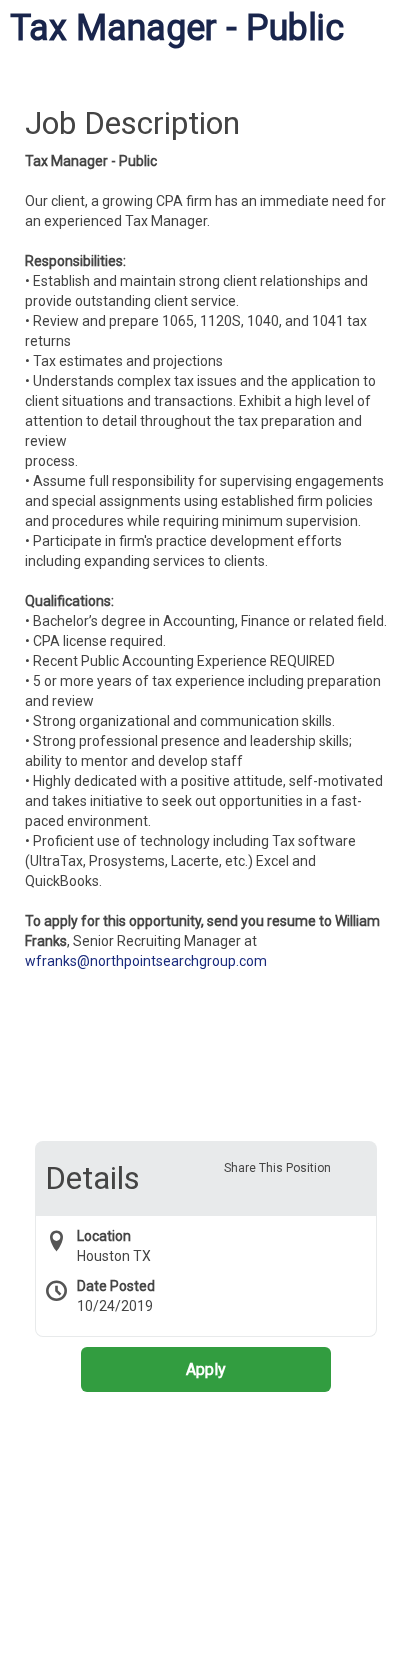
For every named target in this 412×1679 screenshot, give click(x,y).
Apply (206, 1369)
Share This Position (277, 1168)
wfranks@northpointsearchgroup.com (146, 961)
